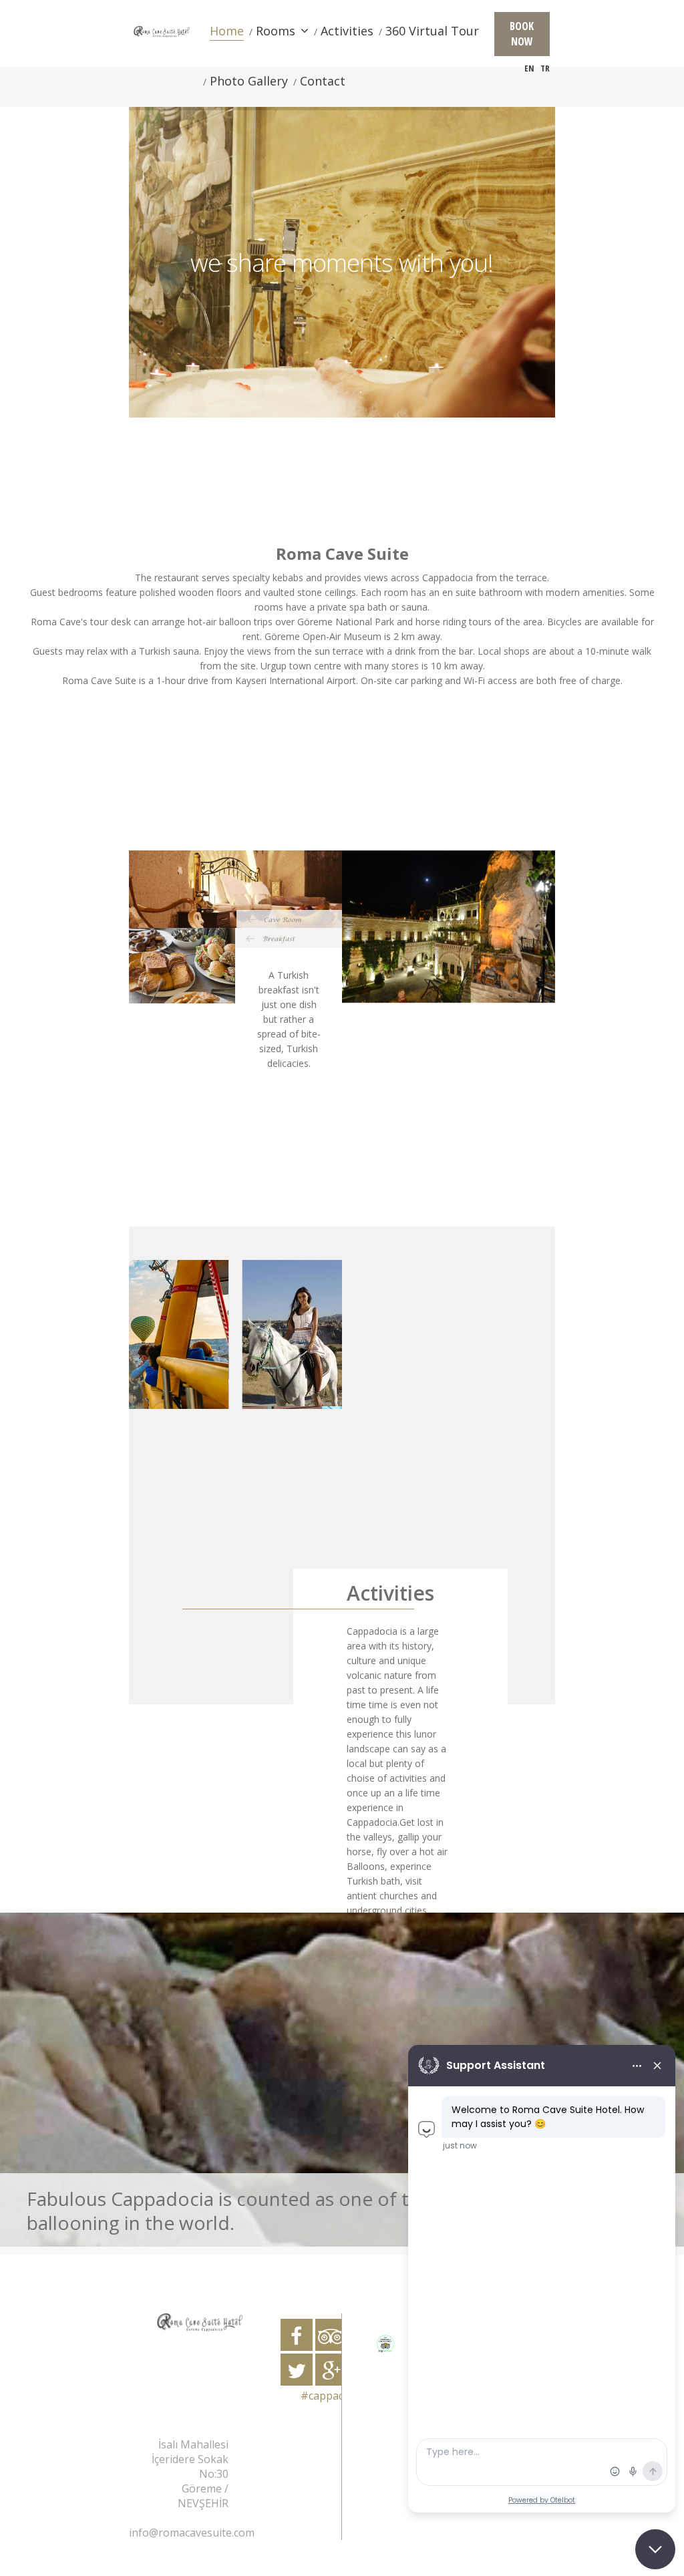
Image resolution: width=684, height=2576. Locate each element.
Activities (347, 31)
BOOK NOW (522, 34)
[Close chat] (655, 2549)
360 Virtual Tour (432, 31)
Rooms (276, 31)
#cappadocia (333, 2396)
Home (227, 31)
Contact (323, 81)
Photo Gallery (249, 81)
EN (529, 68)
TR (545, 68)
